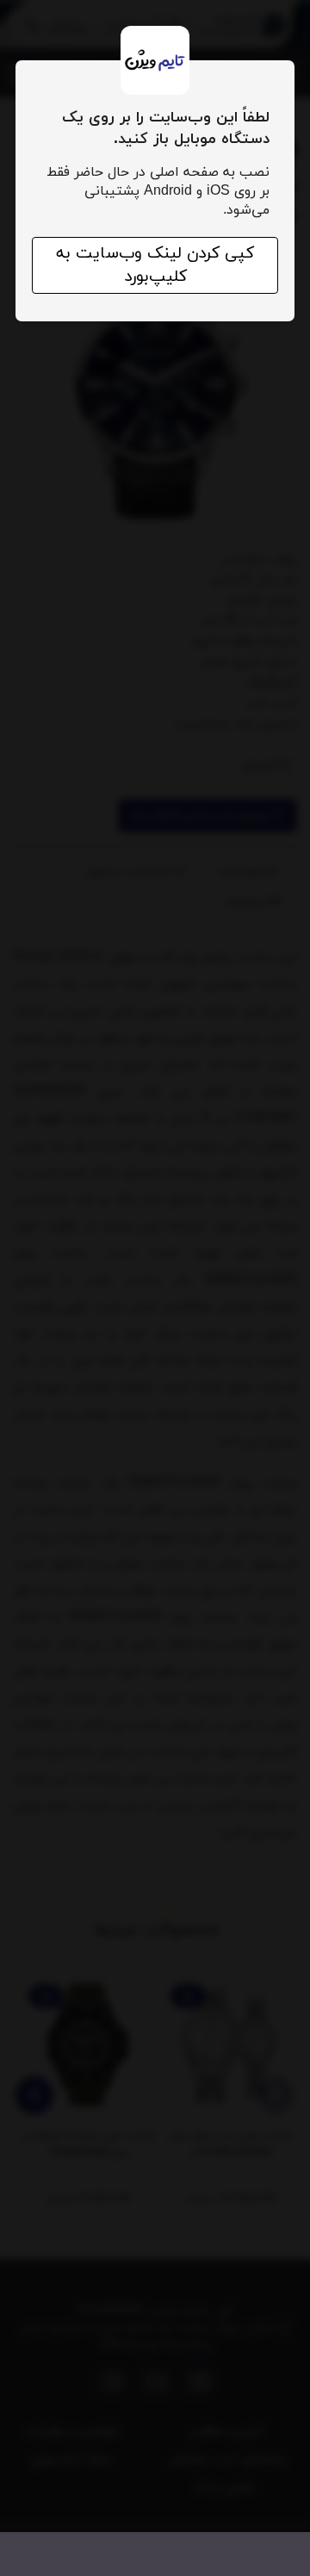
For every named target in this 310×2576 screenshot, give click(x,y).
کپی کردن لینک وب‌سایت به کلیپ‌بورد (155, 265)
